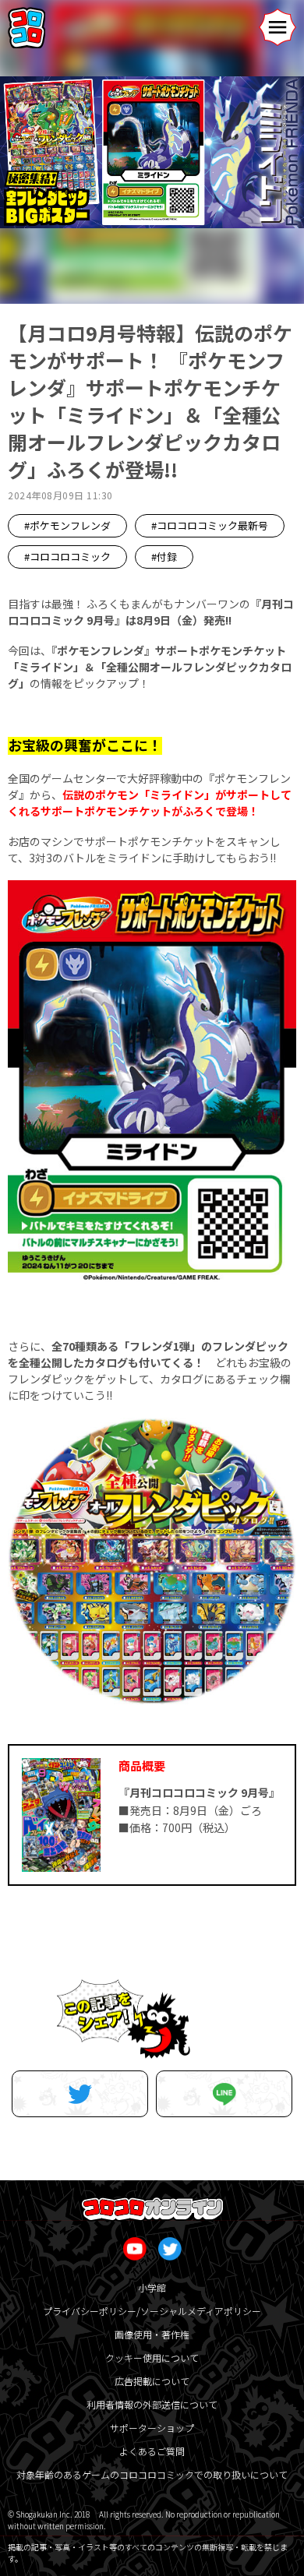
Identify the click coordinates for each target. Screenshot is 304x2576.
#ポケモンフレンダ (67, 525)
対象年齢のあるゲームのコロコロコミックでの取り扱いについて (152, 2474)
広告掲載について (152, 2381)
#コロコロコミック (67, 557)
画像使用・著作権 (152, 2334)
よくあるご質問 (152, 2451)
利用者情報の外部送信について (152, 2404)
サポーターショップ (152, 2428)
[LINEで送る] (224, 2094)
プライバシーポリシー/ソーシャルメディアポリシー (152, 2311)
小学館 (152, 2287)
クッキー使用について (152, 2358)
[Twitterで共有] (80, 2094)
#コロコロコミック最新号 (210, 525)
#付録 (164, 557)
